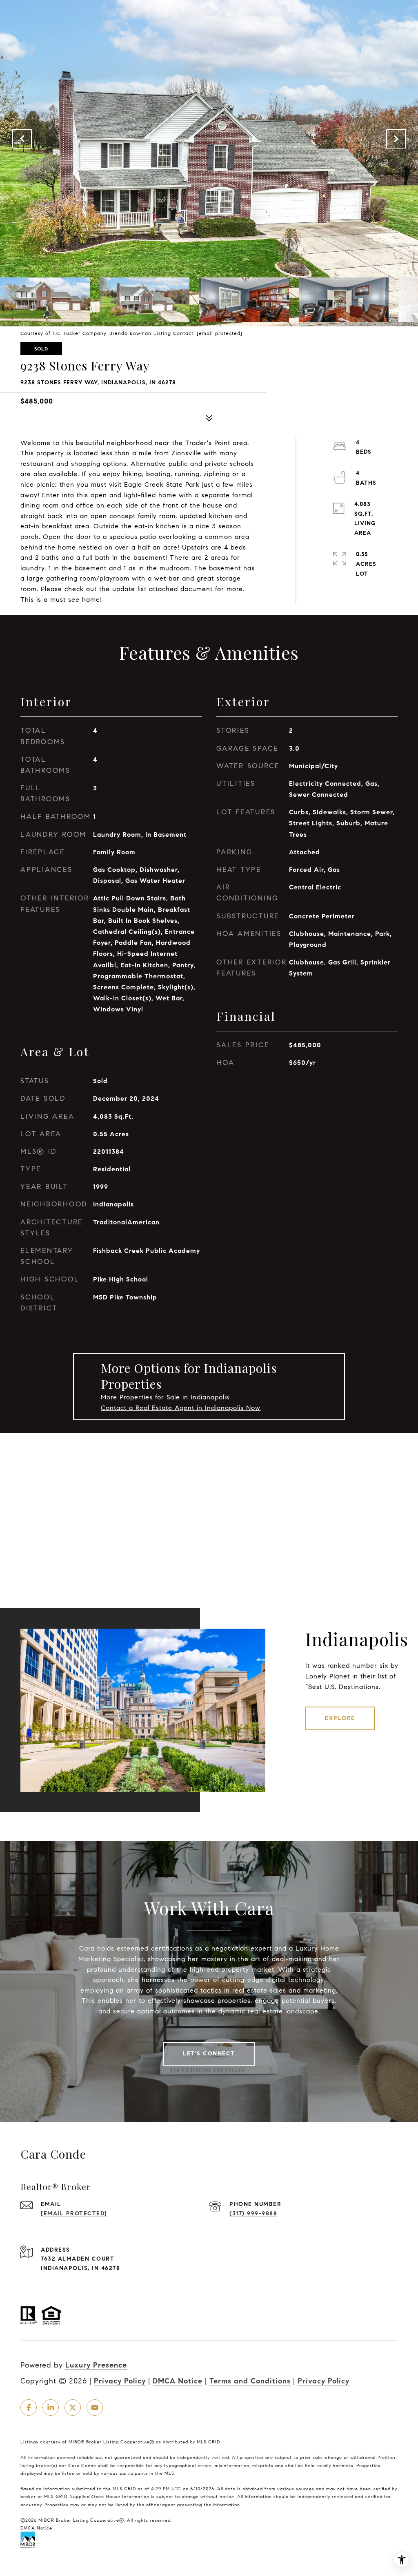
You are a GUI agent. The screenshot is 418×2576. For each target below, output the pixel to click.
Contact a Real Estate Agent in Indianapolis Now (181, 1408)
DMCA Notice (178, 2381)
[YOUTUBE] (95, 2408)
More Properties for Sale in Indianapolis (165, 1397)
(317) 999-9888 (253, 2214)
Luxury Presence (96, 2365)
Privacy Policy (120, 2381)
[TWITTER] (73, 2408)
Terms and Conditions (250, 2381)
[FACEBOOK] (29, 2408)
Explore (340, 1718)
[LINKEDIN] (51, 2408)
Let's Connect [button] (209, 2054)
